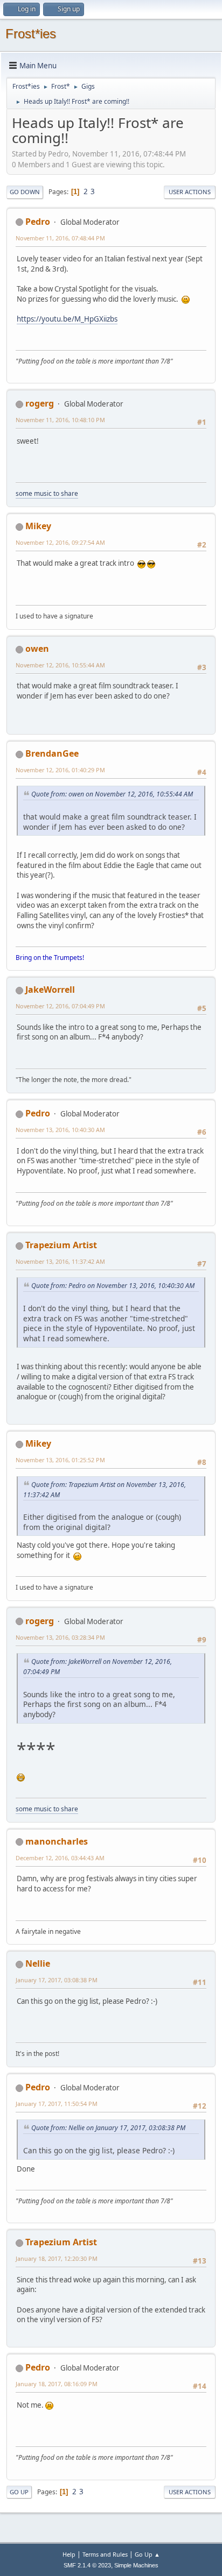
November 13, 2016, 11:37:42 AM (60, 1261)
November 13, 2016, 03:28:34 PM (60, 1637)
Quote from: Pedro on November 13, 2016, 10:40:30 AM (113, 1286)
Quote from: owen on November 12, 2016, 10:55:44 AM (112, 794)
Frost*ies (31, 34)
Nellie (38, 1963)
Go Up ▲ (147, 2554)
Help (69, 2554)
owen (37, 649)
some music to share (47, 493)
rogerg (40, 403)
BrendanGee (52, 753)
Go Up (19, 2492)
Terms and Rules (105, 2554)
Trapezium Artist (61, 1245)
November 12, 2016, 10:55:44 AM (60, 665)
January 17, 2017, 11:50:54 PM (57, 2104)
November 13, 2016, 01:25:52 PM (60, 1460)
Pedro (38, 222)
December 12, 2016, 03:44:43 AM (60, 1858)
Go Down (25, 192)
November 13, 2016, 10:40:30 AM (60, 1130)
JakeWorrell (50, 990)
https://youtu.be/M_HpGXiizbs (67, 319)
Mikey (38, 526)
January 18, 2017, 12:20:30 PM (57, 2258)
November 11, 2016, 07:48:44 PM (60, 238)
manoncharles (57, 1841)
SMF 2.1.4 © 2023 (87, 2565)
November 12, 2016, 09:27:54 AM (60, 542)
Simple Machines (136, 2565)
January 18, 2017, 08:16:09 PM (57, 2384)
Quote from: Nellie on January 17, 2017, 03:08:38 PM (108, 2128)
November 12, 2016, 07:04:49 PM (60, 1006)
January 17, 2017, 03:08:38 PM (57, 1980)
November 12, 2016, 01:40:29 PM (60, 770)
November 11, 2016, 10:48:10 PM (60, 420)
